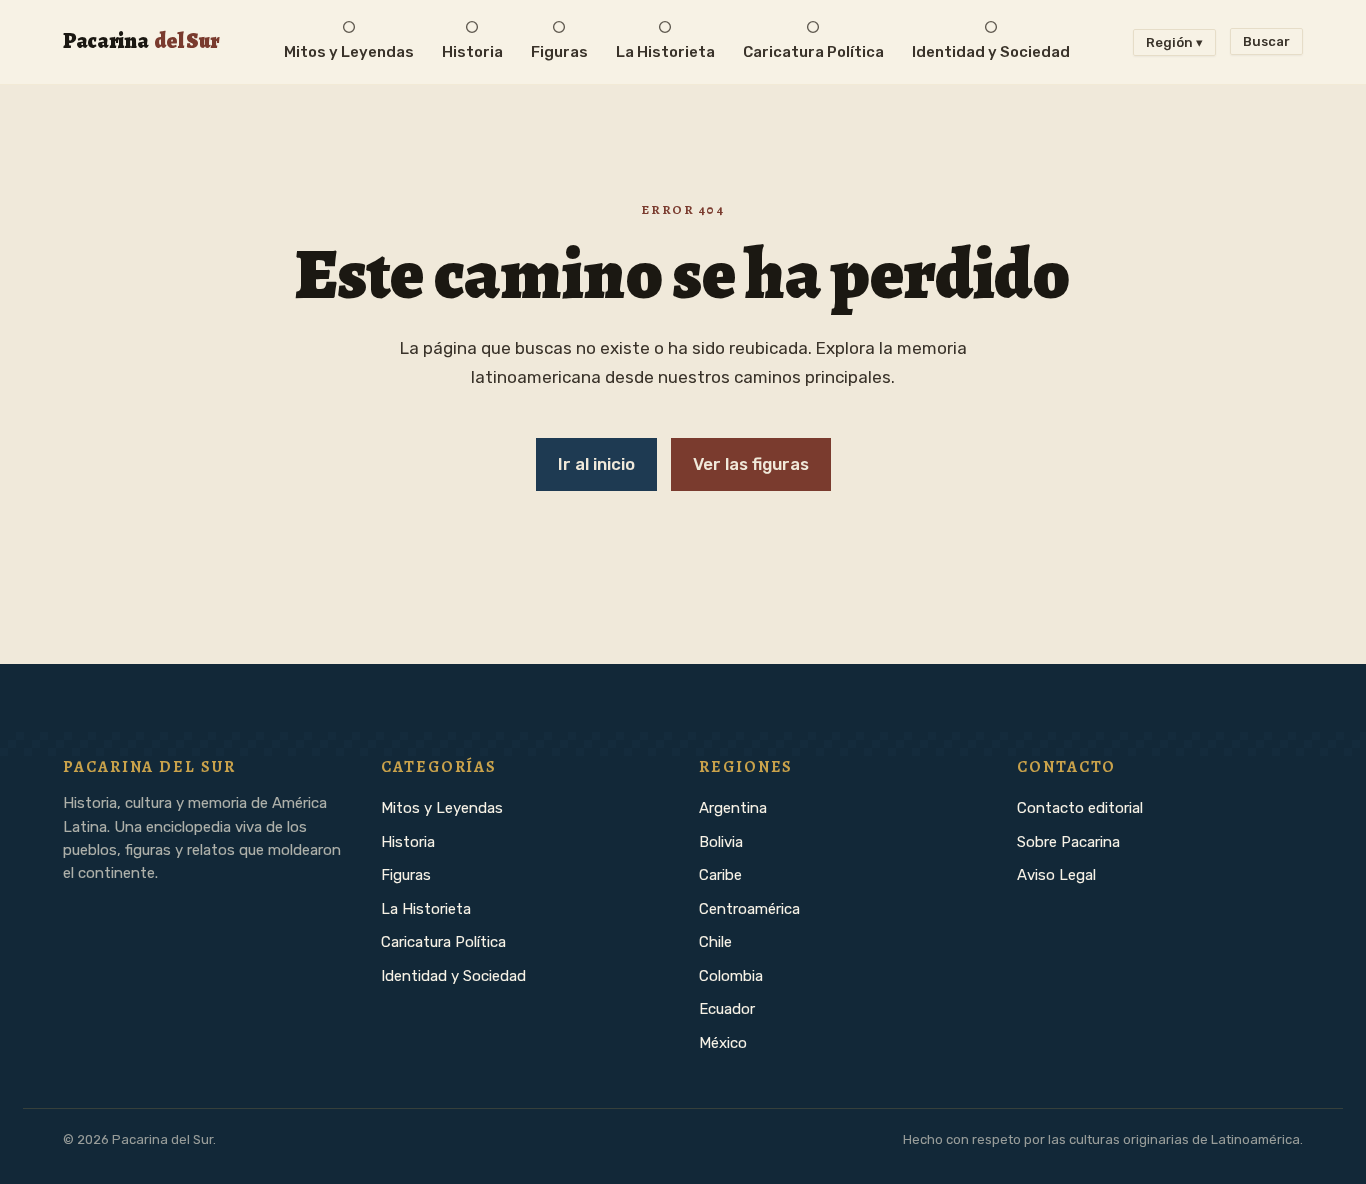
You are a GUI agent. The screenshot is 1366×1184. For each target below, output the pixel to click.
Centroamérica (749, 909)
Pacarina (141, 40)
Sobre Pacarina (1068, 842)
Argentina (733, 808)
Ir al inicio (596, 464)
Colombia (731, 976)
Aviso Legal (1056, 875)
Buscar (1266, 41)
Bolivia (721, 842)
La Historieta (426, 909)
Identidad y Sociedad (453, 976)
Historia (408, 842)
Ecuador (727, 1009)
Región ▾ (1174, 42)
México (723, 1043)
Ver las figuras (751, 464)
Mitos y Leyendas (442, 808)
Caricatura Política (443, 942)
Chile (715, 942)
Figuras (406, 875)
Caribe (720, 875)
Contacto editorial (1080, 808)
